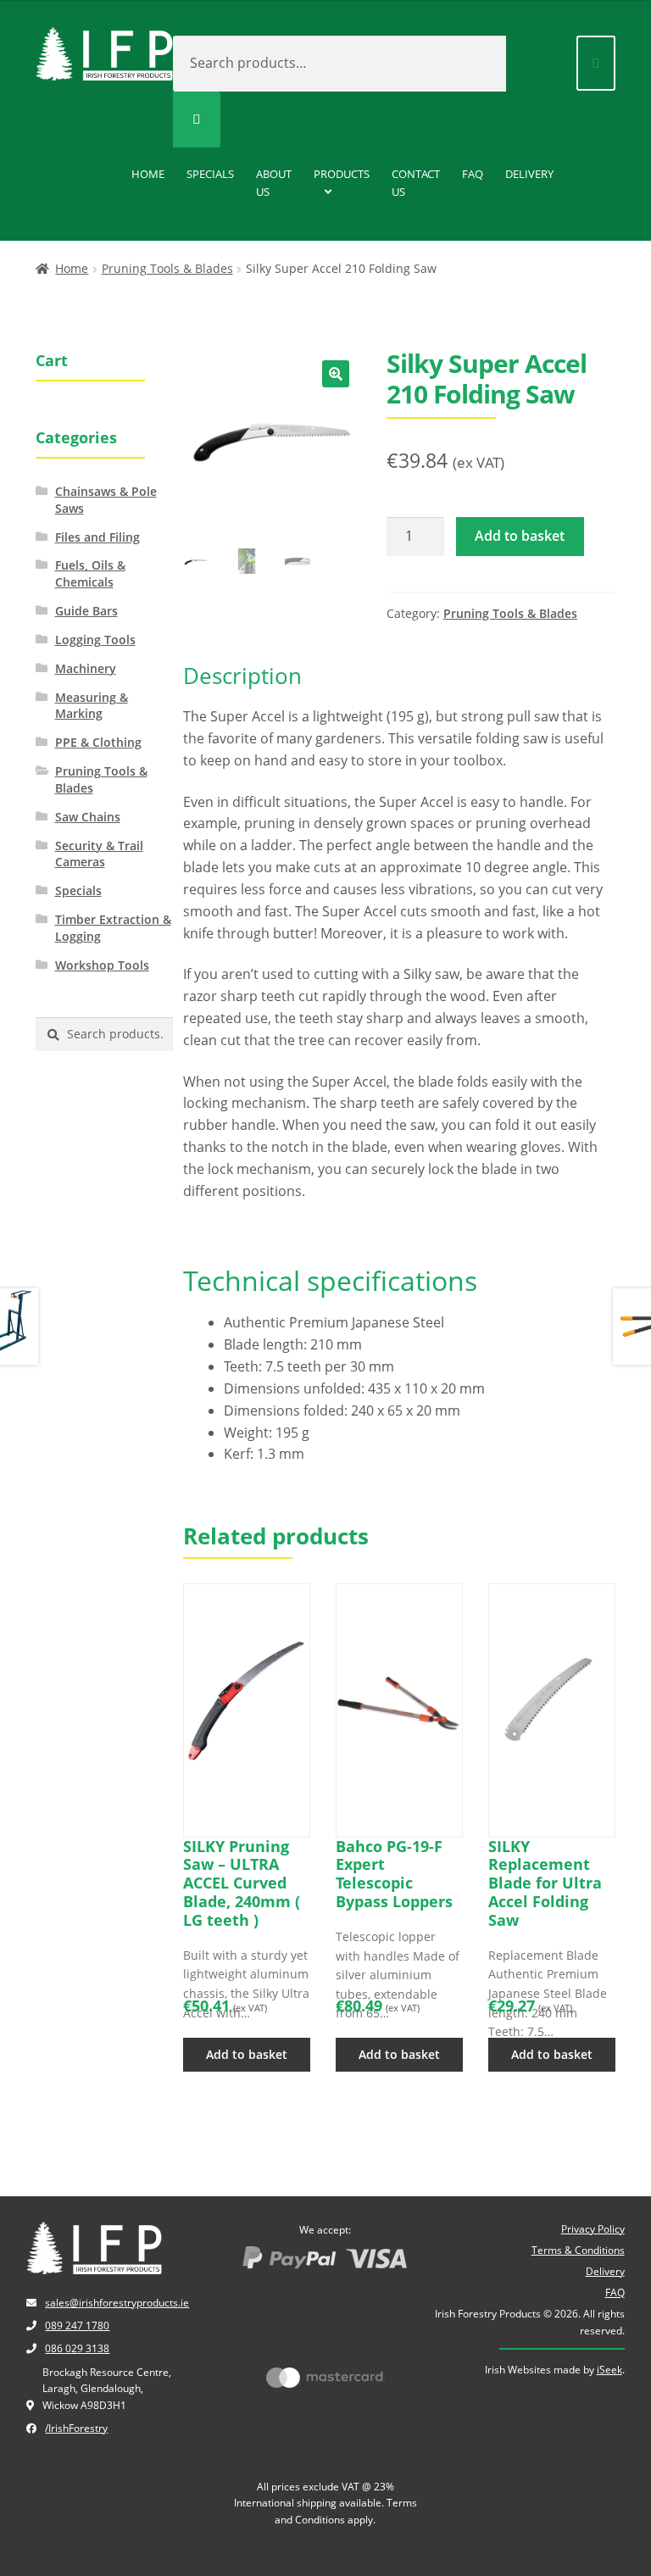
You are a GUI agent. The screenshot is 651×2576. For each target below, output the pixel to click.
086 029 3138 (77, 2348)
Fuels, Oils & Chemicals (90, 573)
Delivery (529, 174)
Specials (210, 174)
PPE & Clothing (98, 742)
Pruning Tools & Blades (167, 268)
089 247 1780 (77, 2326)
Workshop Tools (102, 965)
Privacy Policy (593, 2229)
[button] (336, 374)
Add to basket (520, 536)
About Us (274, 183)
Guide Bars (86, 611)
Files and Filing (97, 537)
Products (342, 174)
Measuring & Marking (92, 706)
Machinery (86, 668)
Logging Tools (95, 640)
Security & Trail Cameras (99, 854)
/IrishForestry (76, 2428)
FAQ (473, 174)
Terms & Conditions (578, 2250)
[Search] (196, 120)
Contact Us (416, 183)
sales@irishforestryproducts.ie (117, 2303)
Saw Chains (88, 817)
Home (148, 174)
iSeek (609, 2370)
